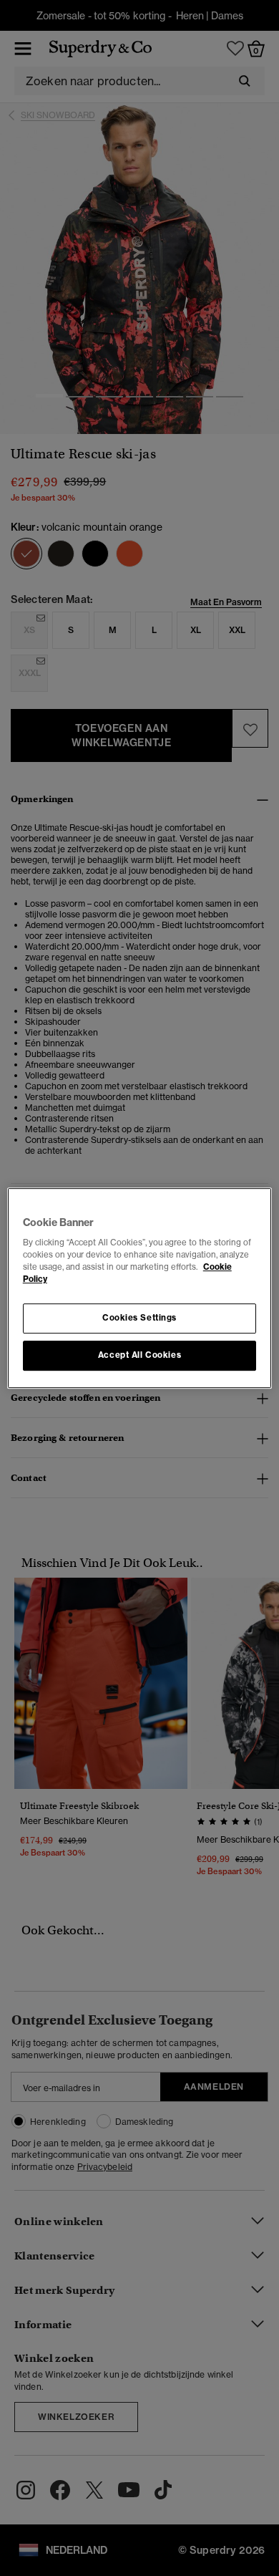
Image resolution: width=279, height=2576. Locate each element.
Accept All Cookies (139, 1355)
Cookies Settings (139, 1318)
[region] (140, 1288)
